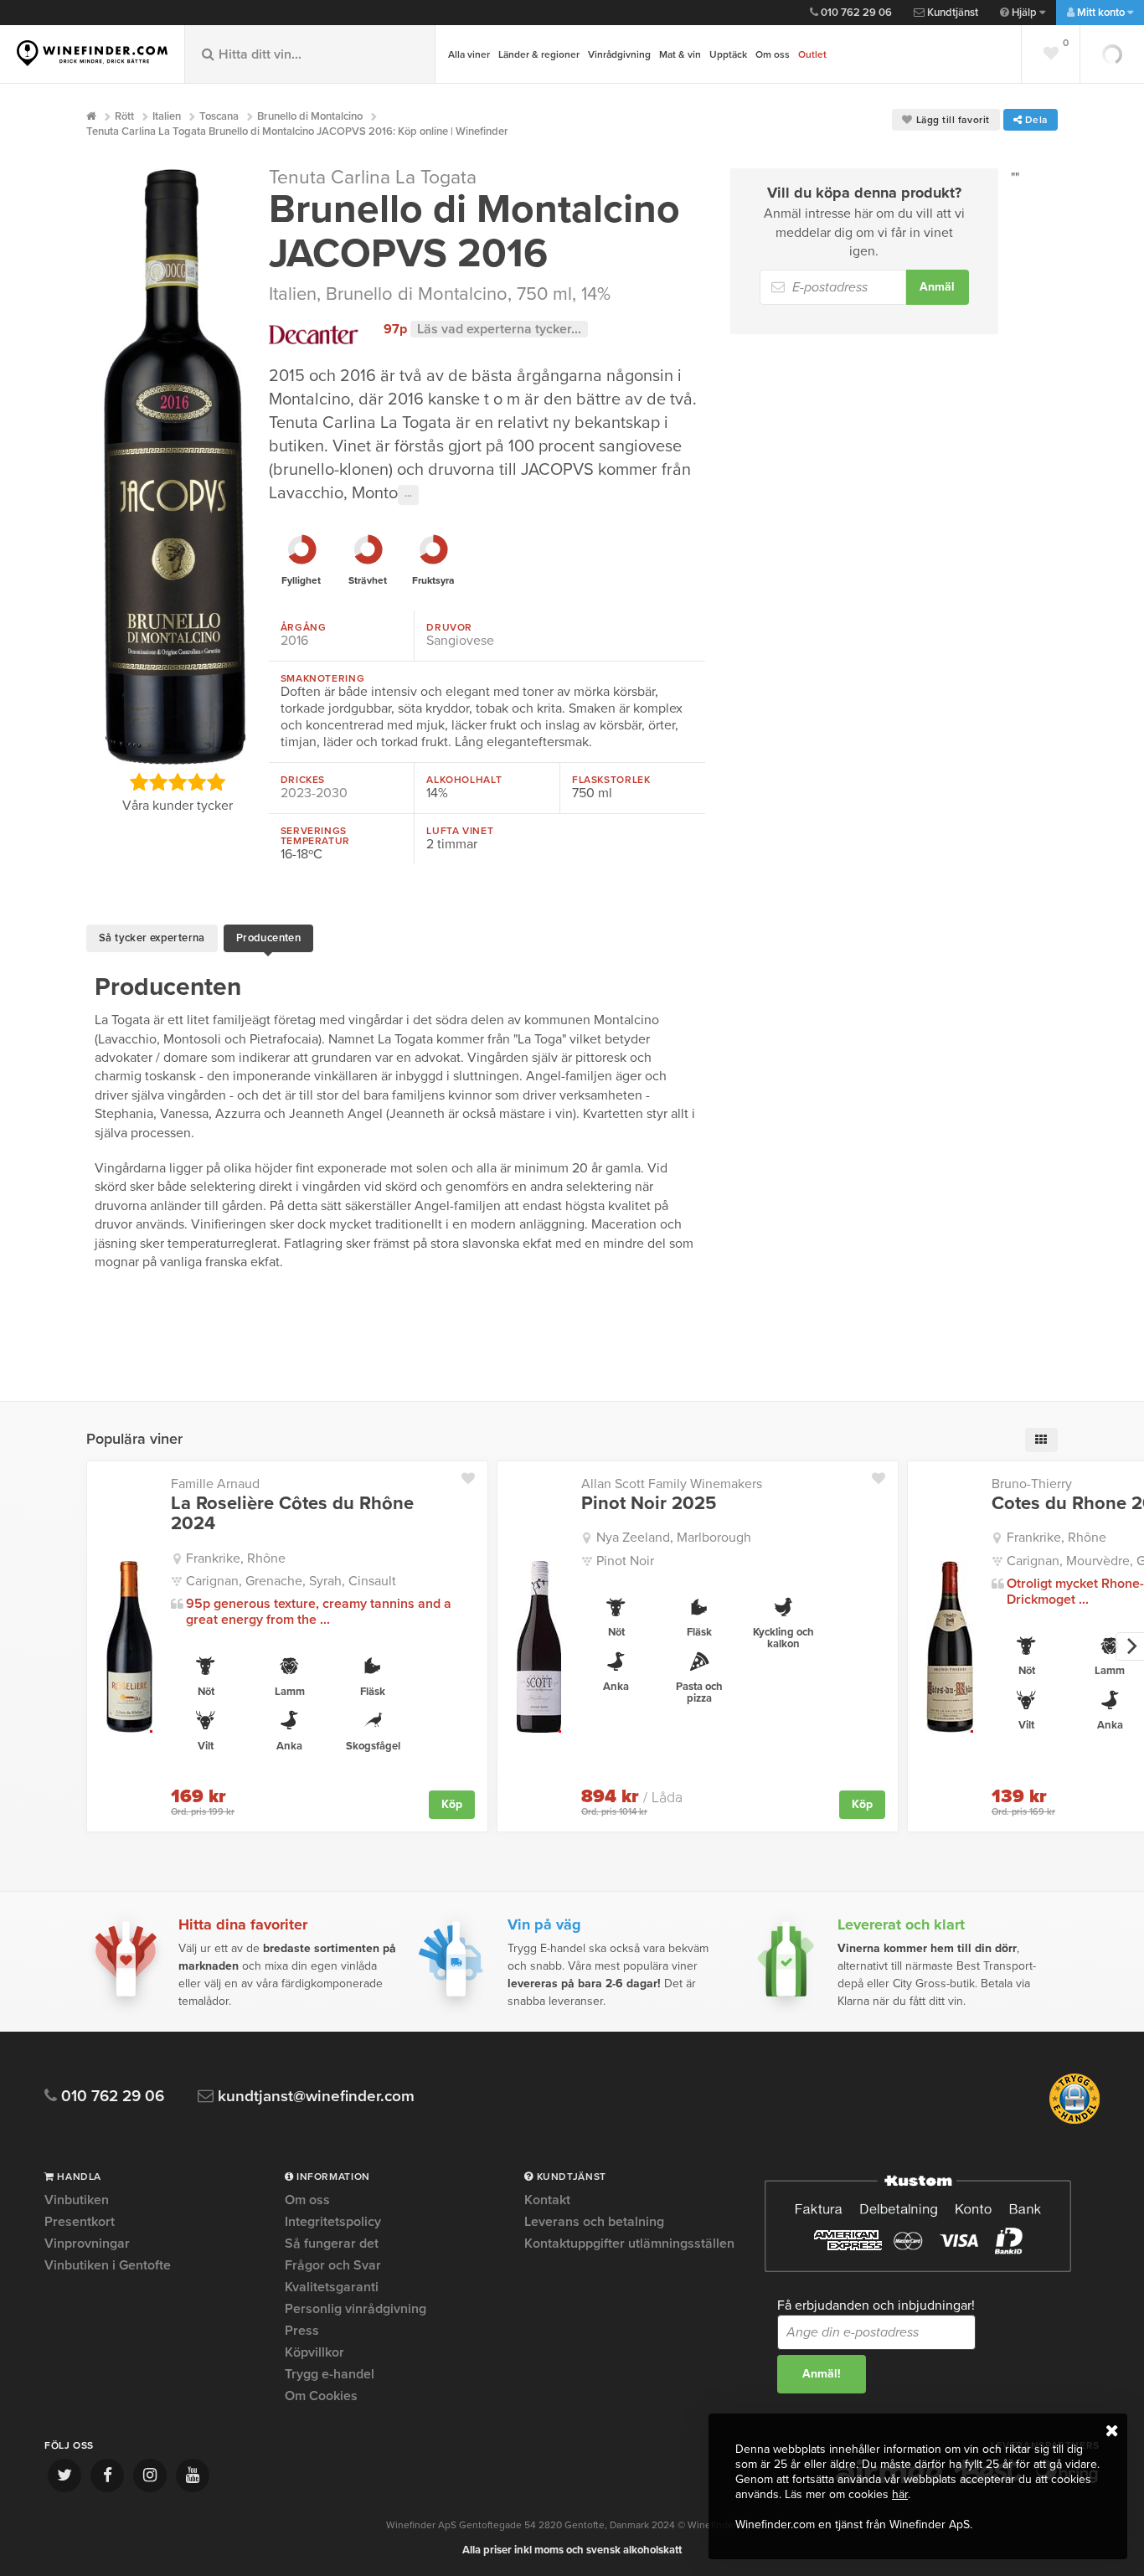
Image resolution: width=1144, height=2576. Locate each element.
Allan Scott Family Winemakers (672, 1484)
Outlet (812, 54)
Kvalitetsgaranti (332, 2287)
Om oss (773, 54)
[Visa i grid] (1041, 1440)
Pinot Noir (625, 1561)
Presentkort (80, 2222)
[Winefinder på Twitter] (64, 2476)
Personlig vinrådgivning (356, 2309)
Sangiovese (460, 641)
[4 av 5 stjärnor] (196, 782)
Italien (293, 294)
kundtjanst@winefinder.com (314, 2097)
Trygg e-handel (330, 2374)
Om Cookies (321, 2396)
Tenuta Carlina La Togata (373, 178)
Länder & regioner (539, 54)
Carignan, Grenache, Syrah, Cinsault (291, 1581)
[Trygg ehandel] (1074, 2120)
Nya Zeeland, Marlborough (674, 1538)
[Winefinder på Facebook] (107, 2476)
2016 (294, 641)
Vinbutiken (77, 2201)
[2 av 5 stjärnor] (158, 782)
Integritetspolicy (333, 2222)
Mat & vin (680, 54)
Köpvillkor (314, 2352)
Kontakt (547, 2201)
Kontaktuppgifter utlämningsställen (629, 2244)
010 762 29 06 (855, 13)
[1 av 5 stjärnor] (139, 782)
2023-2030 (314, 793)
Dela (1035, 120)
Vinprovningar (87, 2244)
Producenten (268, 938)
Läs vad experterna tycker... (499, 329)
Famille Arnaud (215, 1484)
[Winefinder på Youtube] (193, 2476)
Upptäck (728, 54)
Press (302, 2331)
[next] (1130, 1646)
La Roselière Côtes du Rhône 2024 (292, 1513)
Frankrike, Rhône (236, 1558)
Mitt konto (1101, 13)
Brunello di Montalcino (417, 294)
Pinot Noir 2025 (649, 1503)
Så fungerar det (332, 2244)
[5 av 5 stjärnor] (216, 782)
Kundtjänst (951, 13)
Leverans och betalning (594, 2222)
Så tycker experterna (152, 938)
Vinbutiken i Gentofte (108, 2265)
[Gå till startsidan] (92, 53)
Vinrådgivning (619, 54)
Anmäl (937, 287)
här (900, 2494)
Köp (452, 1804)
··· (408, 495)
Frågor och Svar (333, 2265)
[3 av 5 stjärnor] (177, 782)
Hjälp (1024, 13)
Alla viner (469, 54)
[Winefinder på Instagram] (150, 2476)
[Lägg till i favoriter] (474, 1475)
